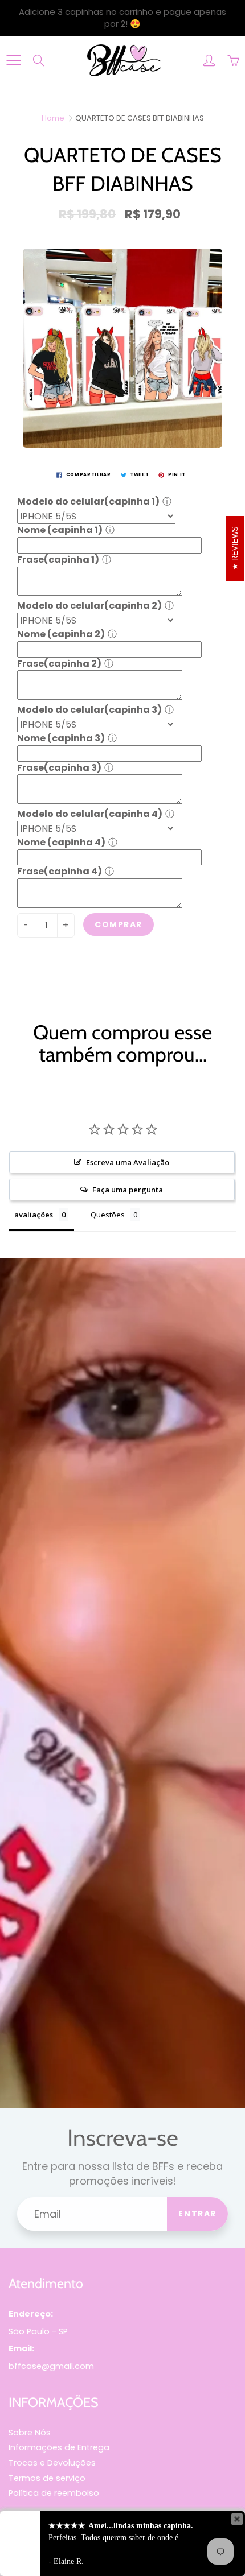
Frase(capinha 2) (59, 664)
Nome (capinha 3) (61, 738)
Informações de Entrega (59, 2447)
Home (53, 118)
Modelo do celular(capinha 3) (89, 710)
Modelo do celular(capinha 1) (88, 501)
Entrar (197, 2214)
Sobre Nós (30, 2433)
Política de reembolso (54, 2493)
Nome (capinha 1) (60, 530)
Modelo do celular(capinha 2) (89, 606)
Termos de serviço (47, 2478)
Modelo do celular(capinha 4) (90, 814)
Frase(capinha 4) (60, 871)
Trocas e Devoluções (52, 2463)
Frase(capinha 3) (59, 768)
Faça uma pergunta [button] (128, 1190)
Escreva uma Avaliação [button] (128, 1162)
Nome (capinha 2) (61, 634)
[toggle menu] (13, 60)
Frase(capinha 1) (58, 560)
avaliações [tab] (34, 1215)
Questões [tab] (108, 1215)
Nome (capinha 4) (61, 842)
